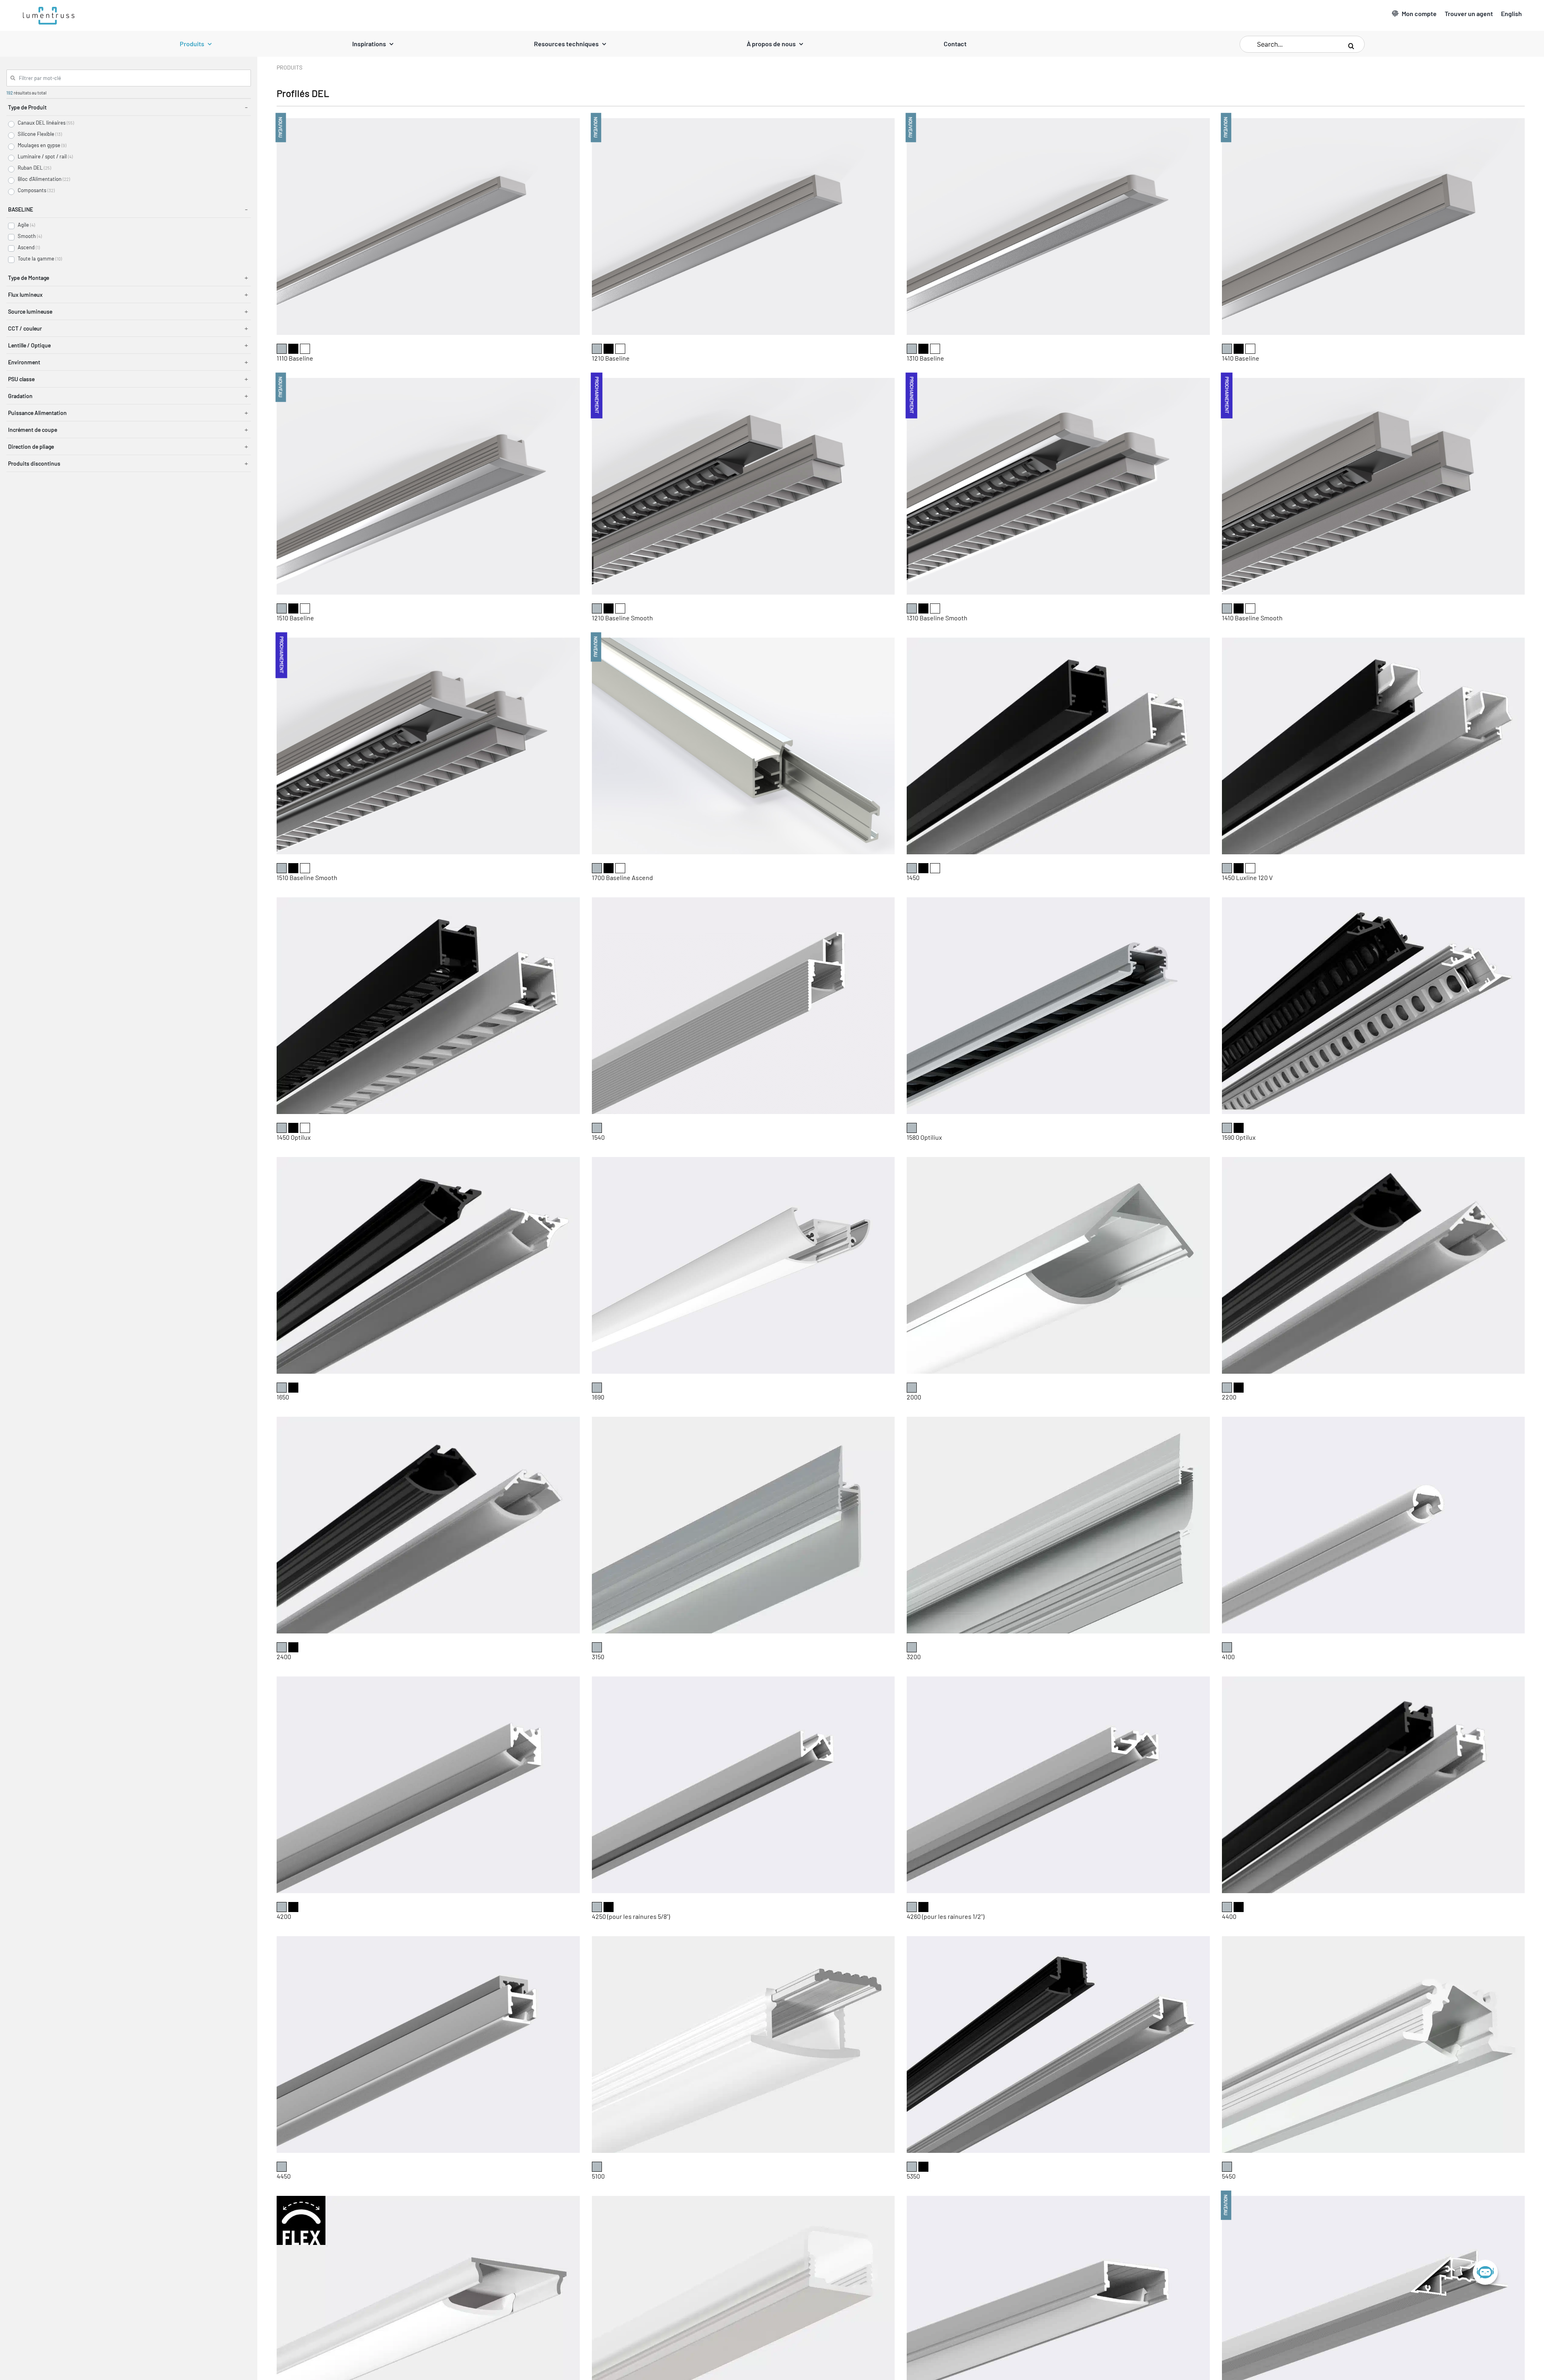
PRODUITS (289, 67)
